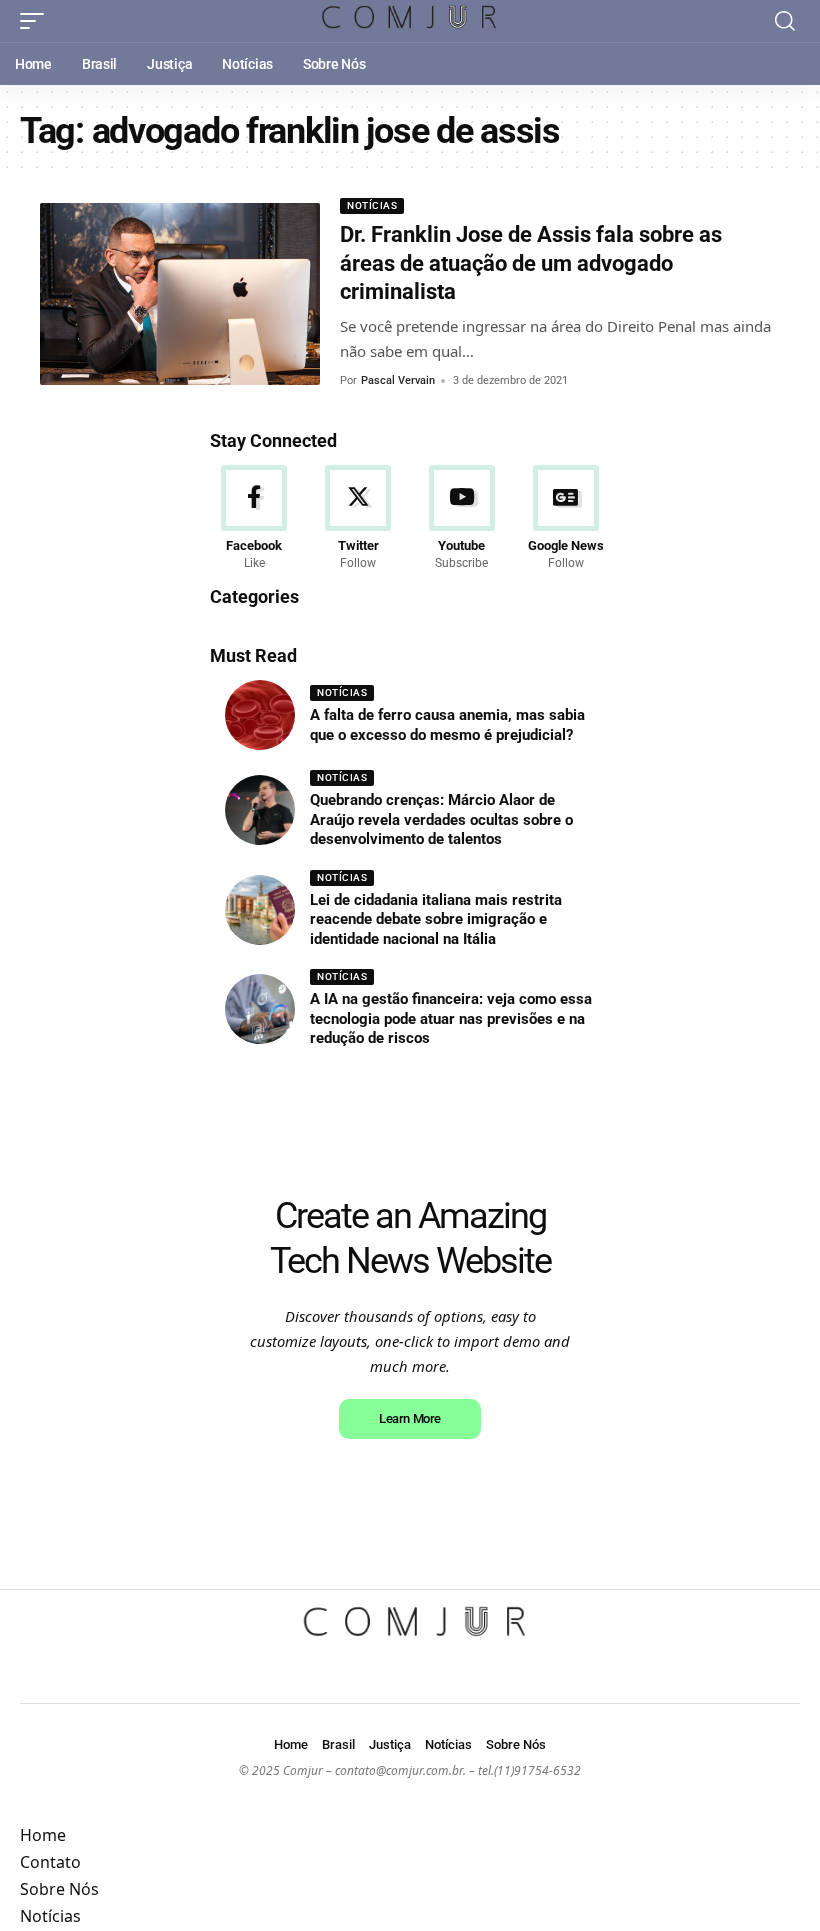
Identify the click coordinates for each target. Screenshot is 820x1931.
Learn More (409, 1418)
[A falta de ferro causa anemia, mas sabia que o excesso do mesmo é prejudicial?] (260, 715)
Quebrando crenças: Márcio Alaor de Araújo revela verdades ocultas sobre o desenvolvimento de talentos (441, 819)
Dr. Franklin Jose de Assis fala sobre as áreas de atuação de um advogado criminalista (531, 263)
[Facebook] (254, 519)
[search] (785, 21)
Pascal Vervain (398, 380)
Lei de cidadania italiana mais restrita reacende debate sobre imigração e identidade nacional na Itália (436, 919)
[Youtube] (462, 519)
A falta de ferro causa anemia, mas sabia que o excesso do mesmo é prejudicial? (447, 725)
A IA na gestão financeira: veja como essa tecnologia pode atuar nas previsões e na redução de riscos (451, 1018)
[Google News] (565, 519)
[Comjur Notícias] (409, 21)
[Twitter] (358, 519)
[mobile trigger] (37, 21)
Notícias (372, 205)
